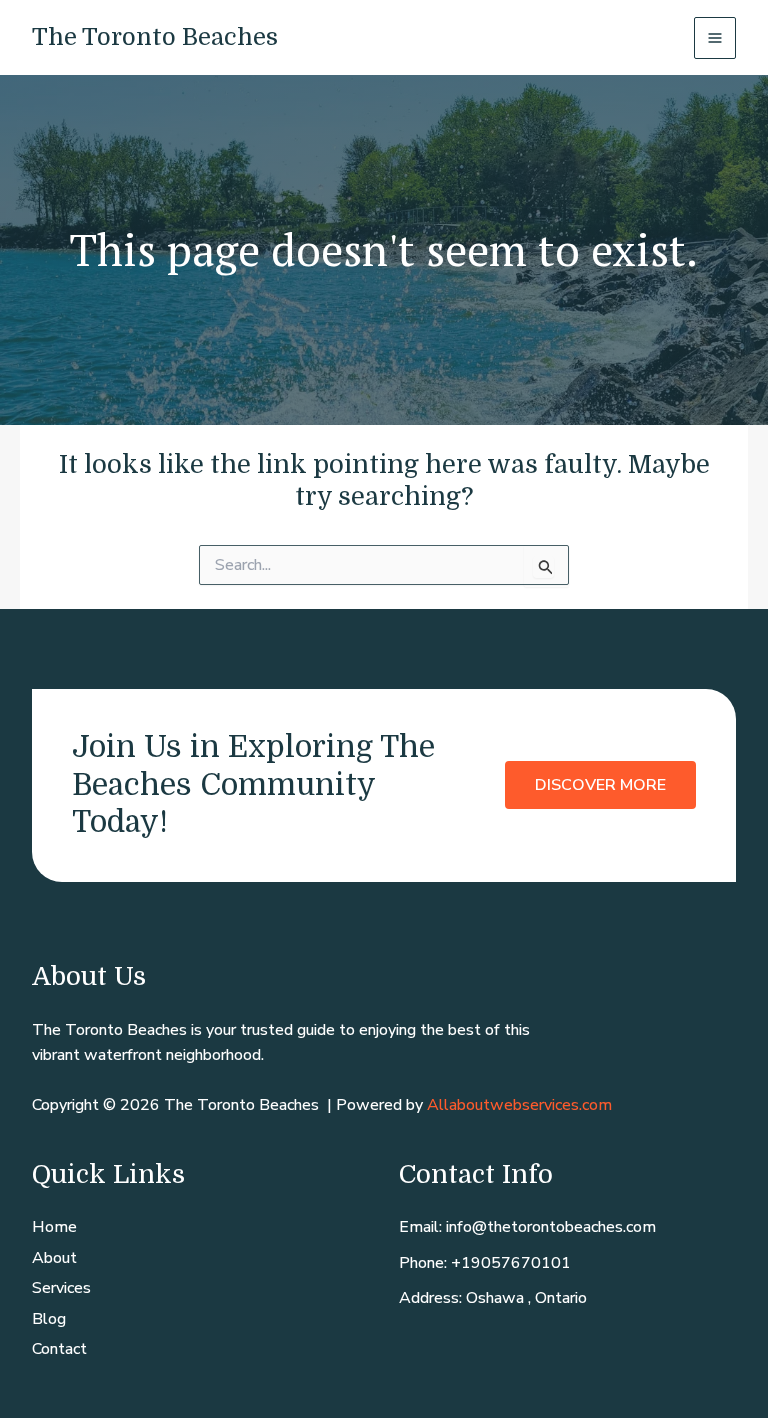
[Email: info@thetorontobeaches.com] (527, 1228)
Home (54, 1227)
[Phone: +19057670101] (485, 1264)
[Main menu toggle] (715, 38)
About (54, 1258)
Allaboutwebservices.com (519, 1105)
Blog (49, 1319)
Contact (59, 1349)
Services (61, 1288)
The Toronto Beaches (155, 37)
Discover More (600, 785)
